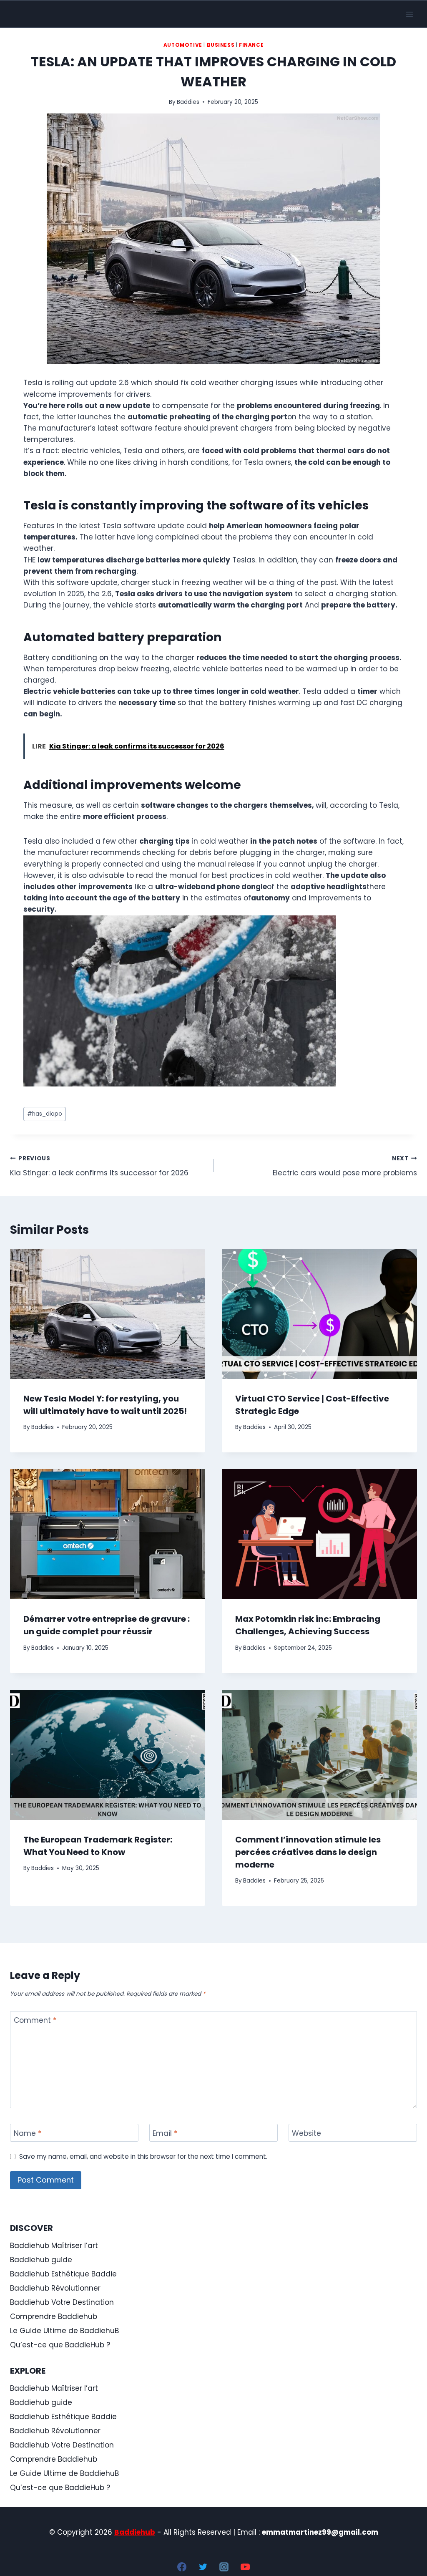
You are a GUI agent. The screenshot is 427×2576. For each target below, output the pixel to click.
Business (221, 45)
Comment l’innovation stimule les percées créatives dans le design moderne (308, 1852)
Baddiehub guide (41, 2260)
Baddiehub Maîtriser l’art (54, 2246)
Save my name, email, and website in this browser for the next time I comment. (143, 2157)
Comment (35, 2020)
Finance (251, 45)
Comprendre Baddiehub (54, 2316)
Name (28, 2134)
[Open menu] (409, 14)
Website (306, 2134)
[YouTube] (245, 2567)
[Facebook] (182, 2567)
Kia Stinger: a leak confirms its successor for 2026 (99, 1166)
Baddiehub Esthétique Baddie (63, 2274)
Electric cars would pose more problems (345, 1166)
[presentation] (108, 1314)
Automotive (183, 45)
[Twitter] (203, 2567)
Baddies (188, 102)
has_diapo (45, 1114)
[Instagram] (224, 2567)
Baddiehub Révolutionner (55, 2288)
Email (165, 2134)
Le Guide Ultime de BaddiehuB (64, 2331)
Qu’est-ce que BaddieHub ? (60, 2345)
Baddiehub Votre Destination (62, 2302)
